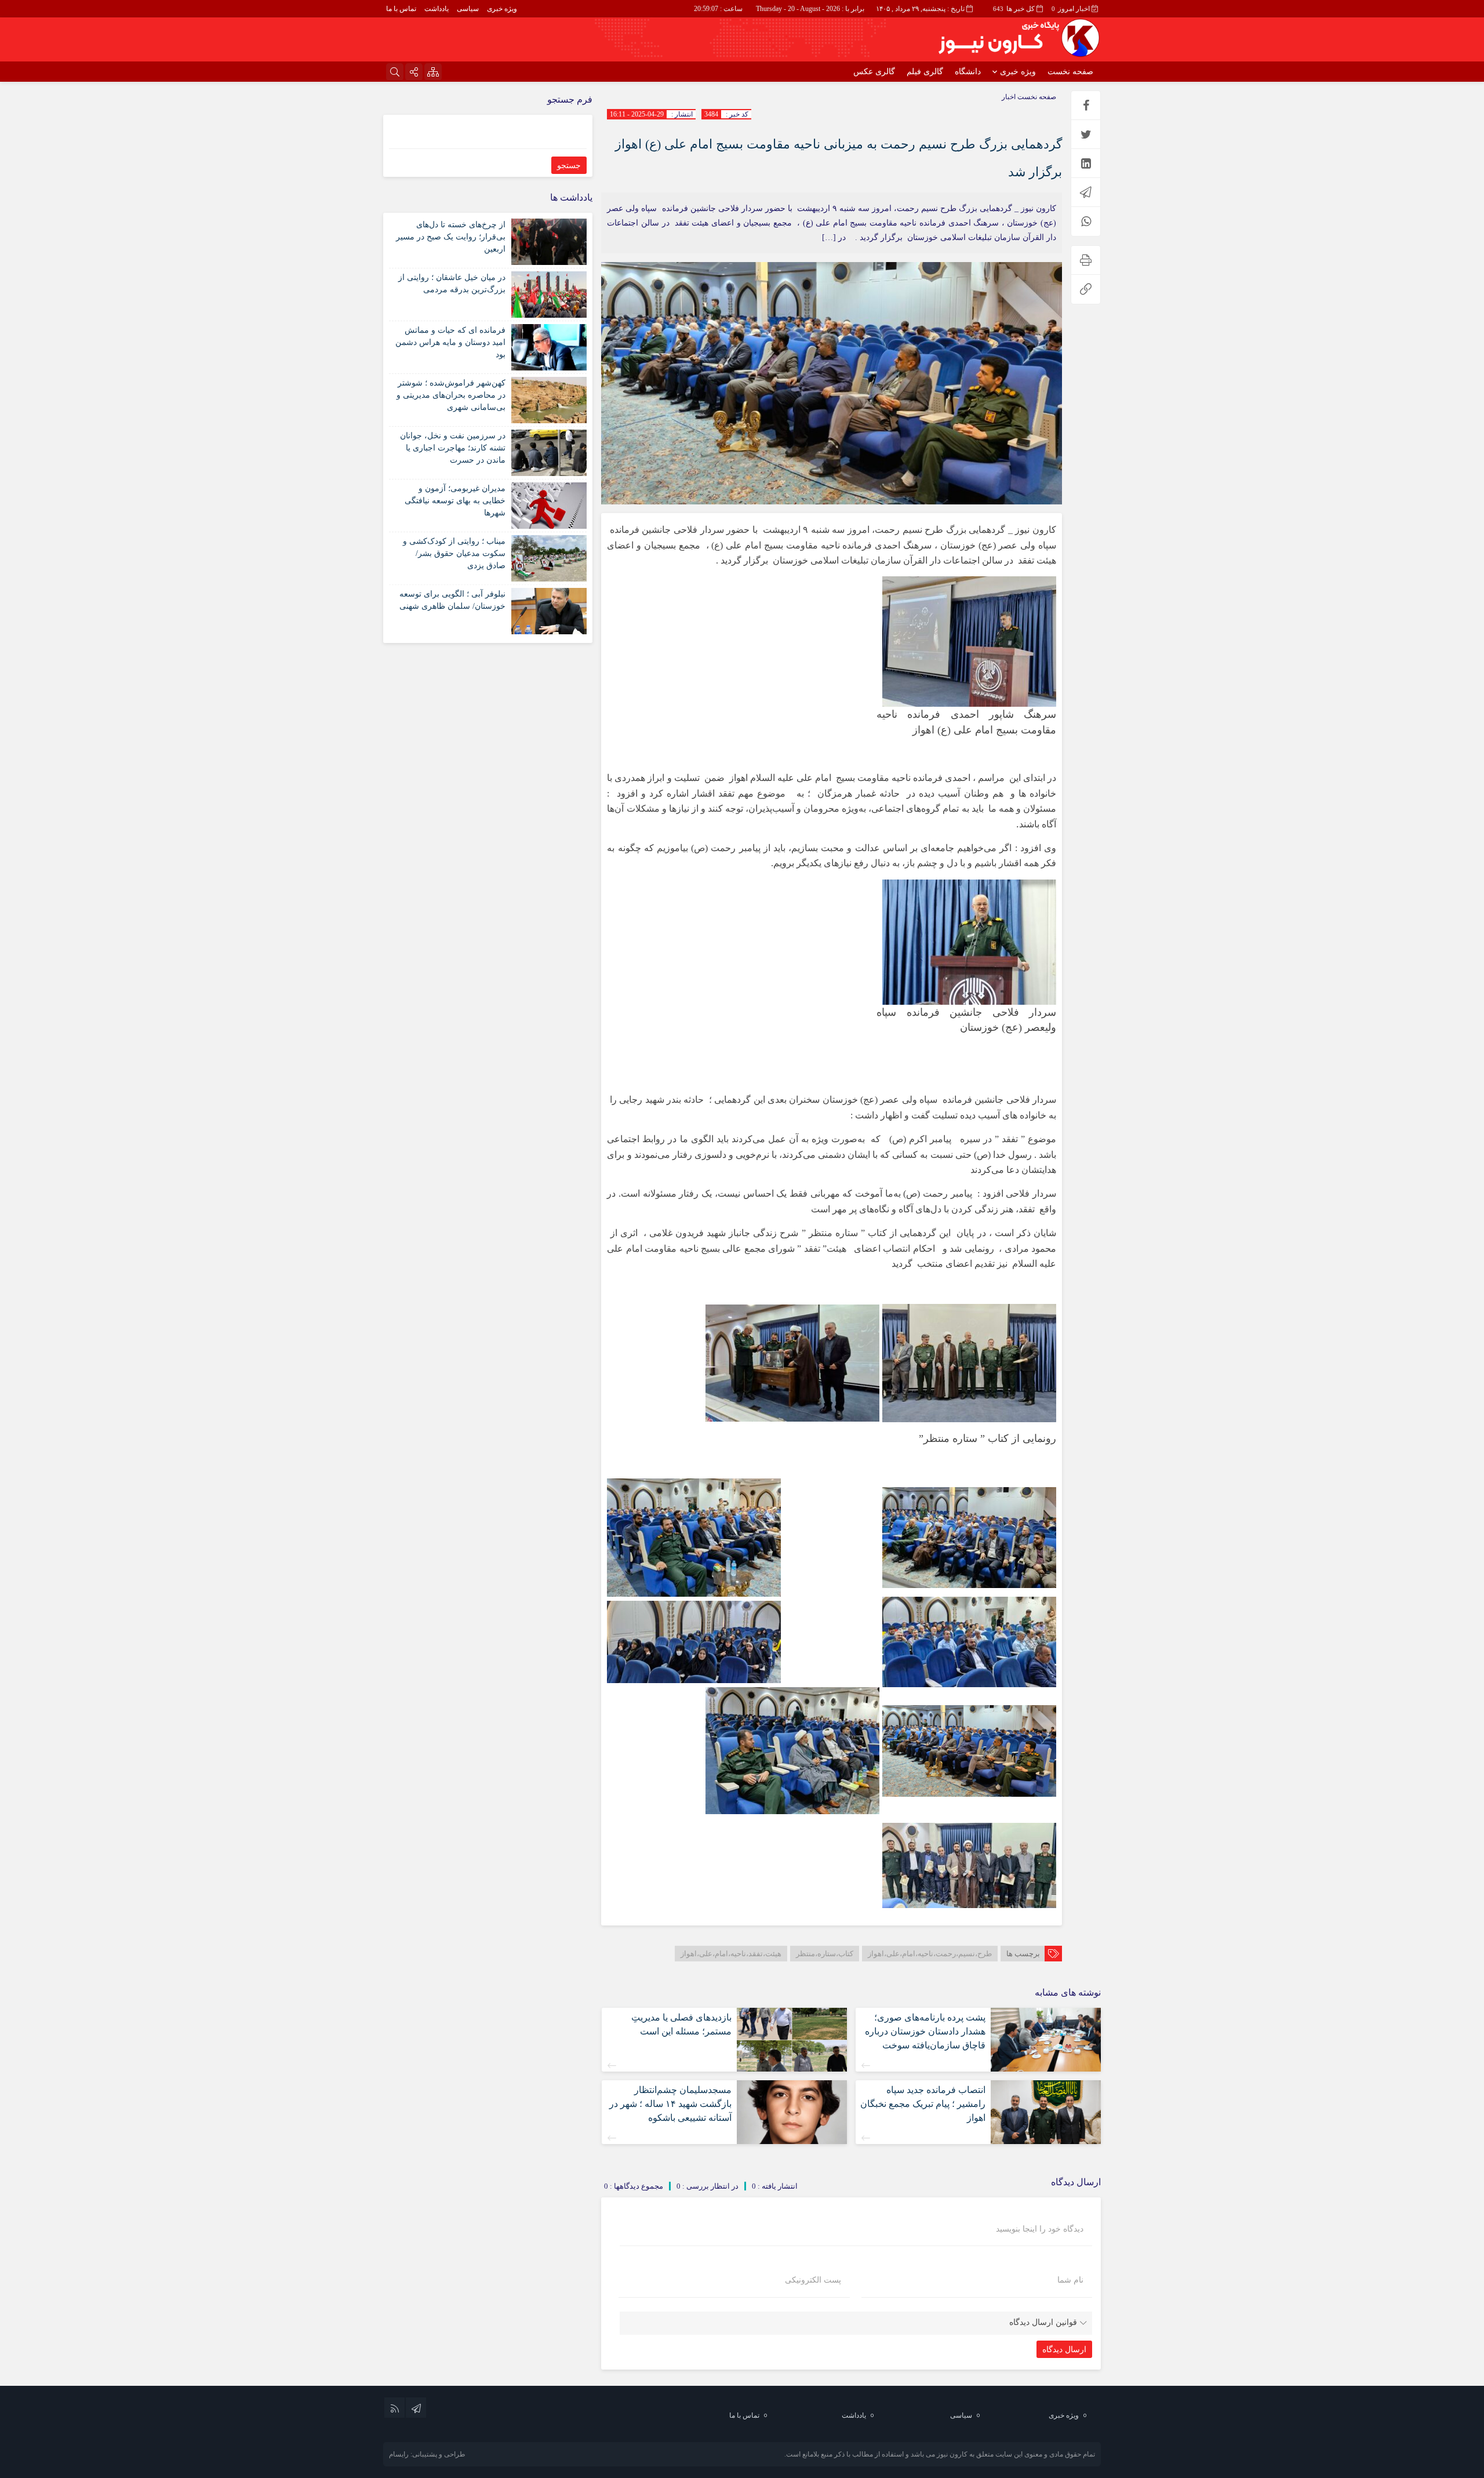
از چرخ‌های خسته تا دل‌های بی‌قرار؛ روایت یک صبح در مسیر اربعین (451, 237)
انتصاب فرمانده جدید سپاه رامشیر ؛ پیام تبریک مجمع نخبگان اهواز (923, 2104)
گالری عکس (874, 72)
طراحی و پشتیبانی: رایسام (427, 2454)
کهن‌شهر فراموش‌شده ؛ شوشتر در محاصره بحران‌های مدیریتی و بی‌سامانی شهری (451, 395)
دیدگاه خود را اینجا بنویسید (1040, 2229)
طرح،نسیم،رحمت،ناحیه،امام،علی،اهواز (930, 1954)
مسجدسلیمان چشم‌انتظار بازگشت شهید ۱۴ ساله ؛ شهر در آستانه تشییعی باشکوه (670, 2104)
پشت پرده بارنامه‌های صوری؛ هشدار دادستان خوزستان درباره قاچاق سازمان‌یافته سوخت (925, 2031)
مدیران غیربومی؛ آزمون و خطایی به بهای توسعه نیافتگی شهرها (455, 501)
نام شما (1070, 2280)
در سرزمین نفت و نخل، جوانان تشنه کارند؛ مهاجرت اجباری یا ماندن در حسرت (453, 448)
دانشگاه (968, 72)
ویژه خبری (502, 9)
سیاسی (468, 9)
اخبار (1009, 97)
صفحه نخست (1070, 72)
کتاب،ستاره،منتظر (825, 1954)
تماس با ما (401, 9)
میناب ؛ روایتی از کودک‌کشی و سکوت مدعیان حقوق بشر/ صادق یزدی (454, 553)
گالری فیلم (925, 72)
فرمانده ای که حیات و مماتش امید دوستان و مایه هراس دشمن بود (450, 342)
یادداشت (437, 9)
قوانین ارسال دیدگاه (1043, 2322)
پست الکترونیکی (813, 2280)
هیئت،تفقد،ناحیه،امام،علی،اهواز (731, 1954)
